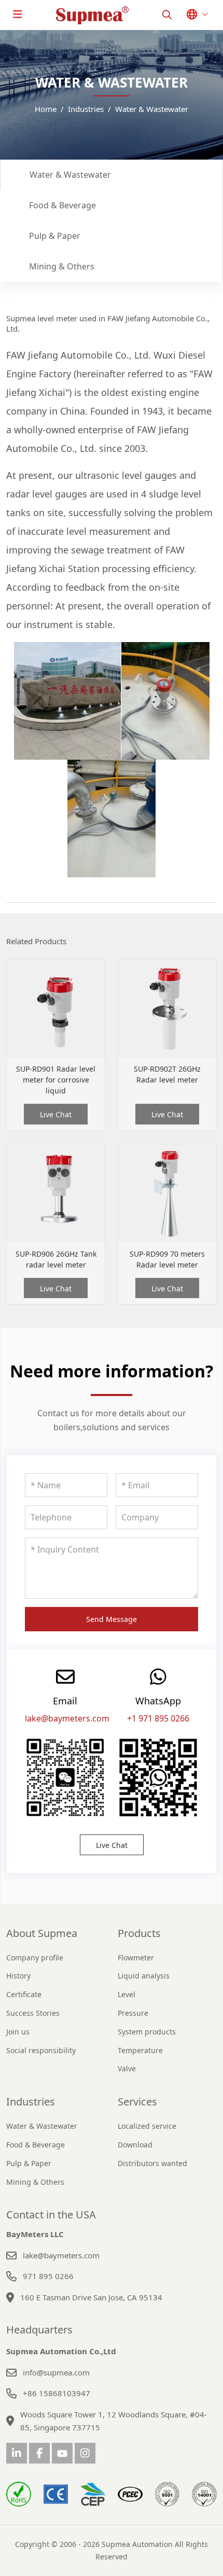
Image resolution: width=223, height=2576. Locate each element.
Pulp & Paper (55, 236)
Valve (127, 2068)
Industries (31, 2102)
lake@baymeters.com (67, 1718)
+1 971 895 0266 (158, 1718)
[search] (167, 15)
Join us (18, 2032)
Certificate (24, 1994)
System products (147, 2032)
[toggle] (18, 15)
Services (137, 2102)
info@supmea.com (56, 2372)
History (18, 1976)
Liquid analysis (144, 1976)
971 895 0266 (48, 2276)
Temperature (140, 2050)
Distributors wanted (152, 2163)
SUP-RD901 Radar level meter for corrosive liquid (56, 1080)
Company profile (35, 1958)
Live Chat (56, 1114)
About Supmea (42, 1933)
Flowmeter (136, 1958)
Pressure (133, 2013)
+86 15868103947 (57, 2393)
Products (139, 1933)
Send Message (112, 1619)
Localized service (147, 2126)
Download (135, 2145)
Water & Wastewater (70, 175)
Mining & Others (62, 266)
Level (127, 1994)
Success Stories (33, 2013)
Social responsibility (41, 2050)
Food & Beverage (62, 205)
